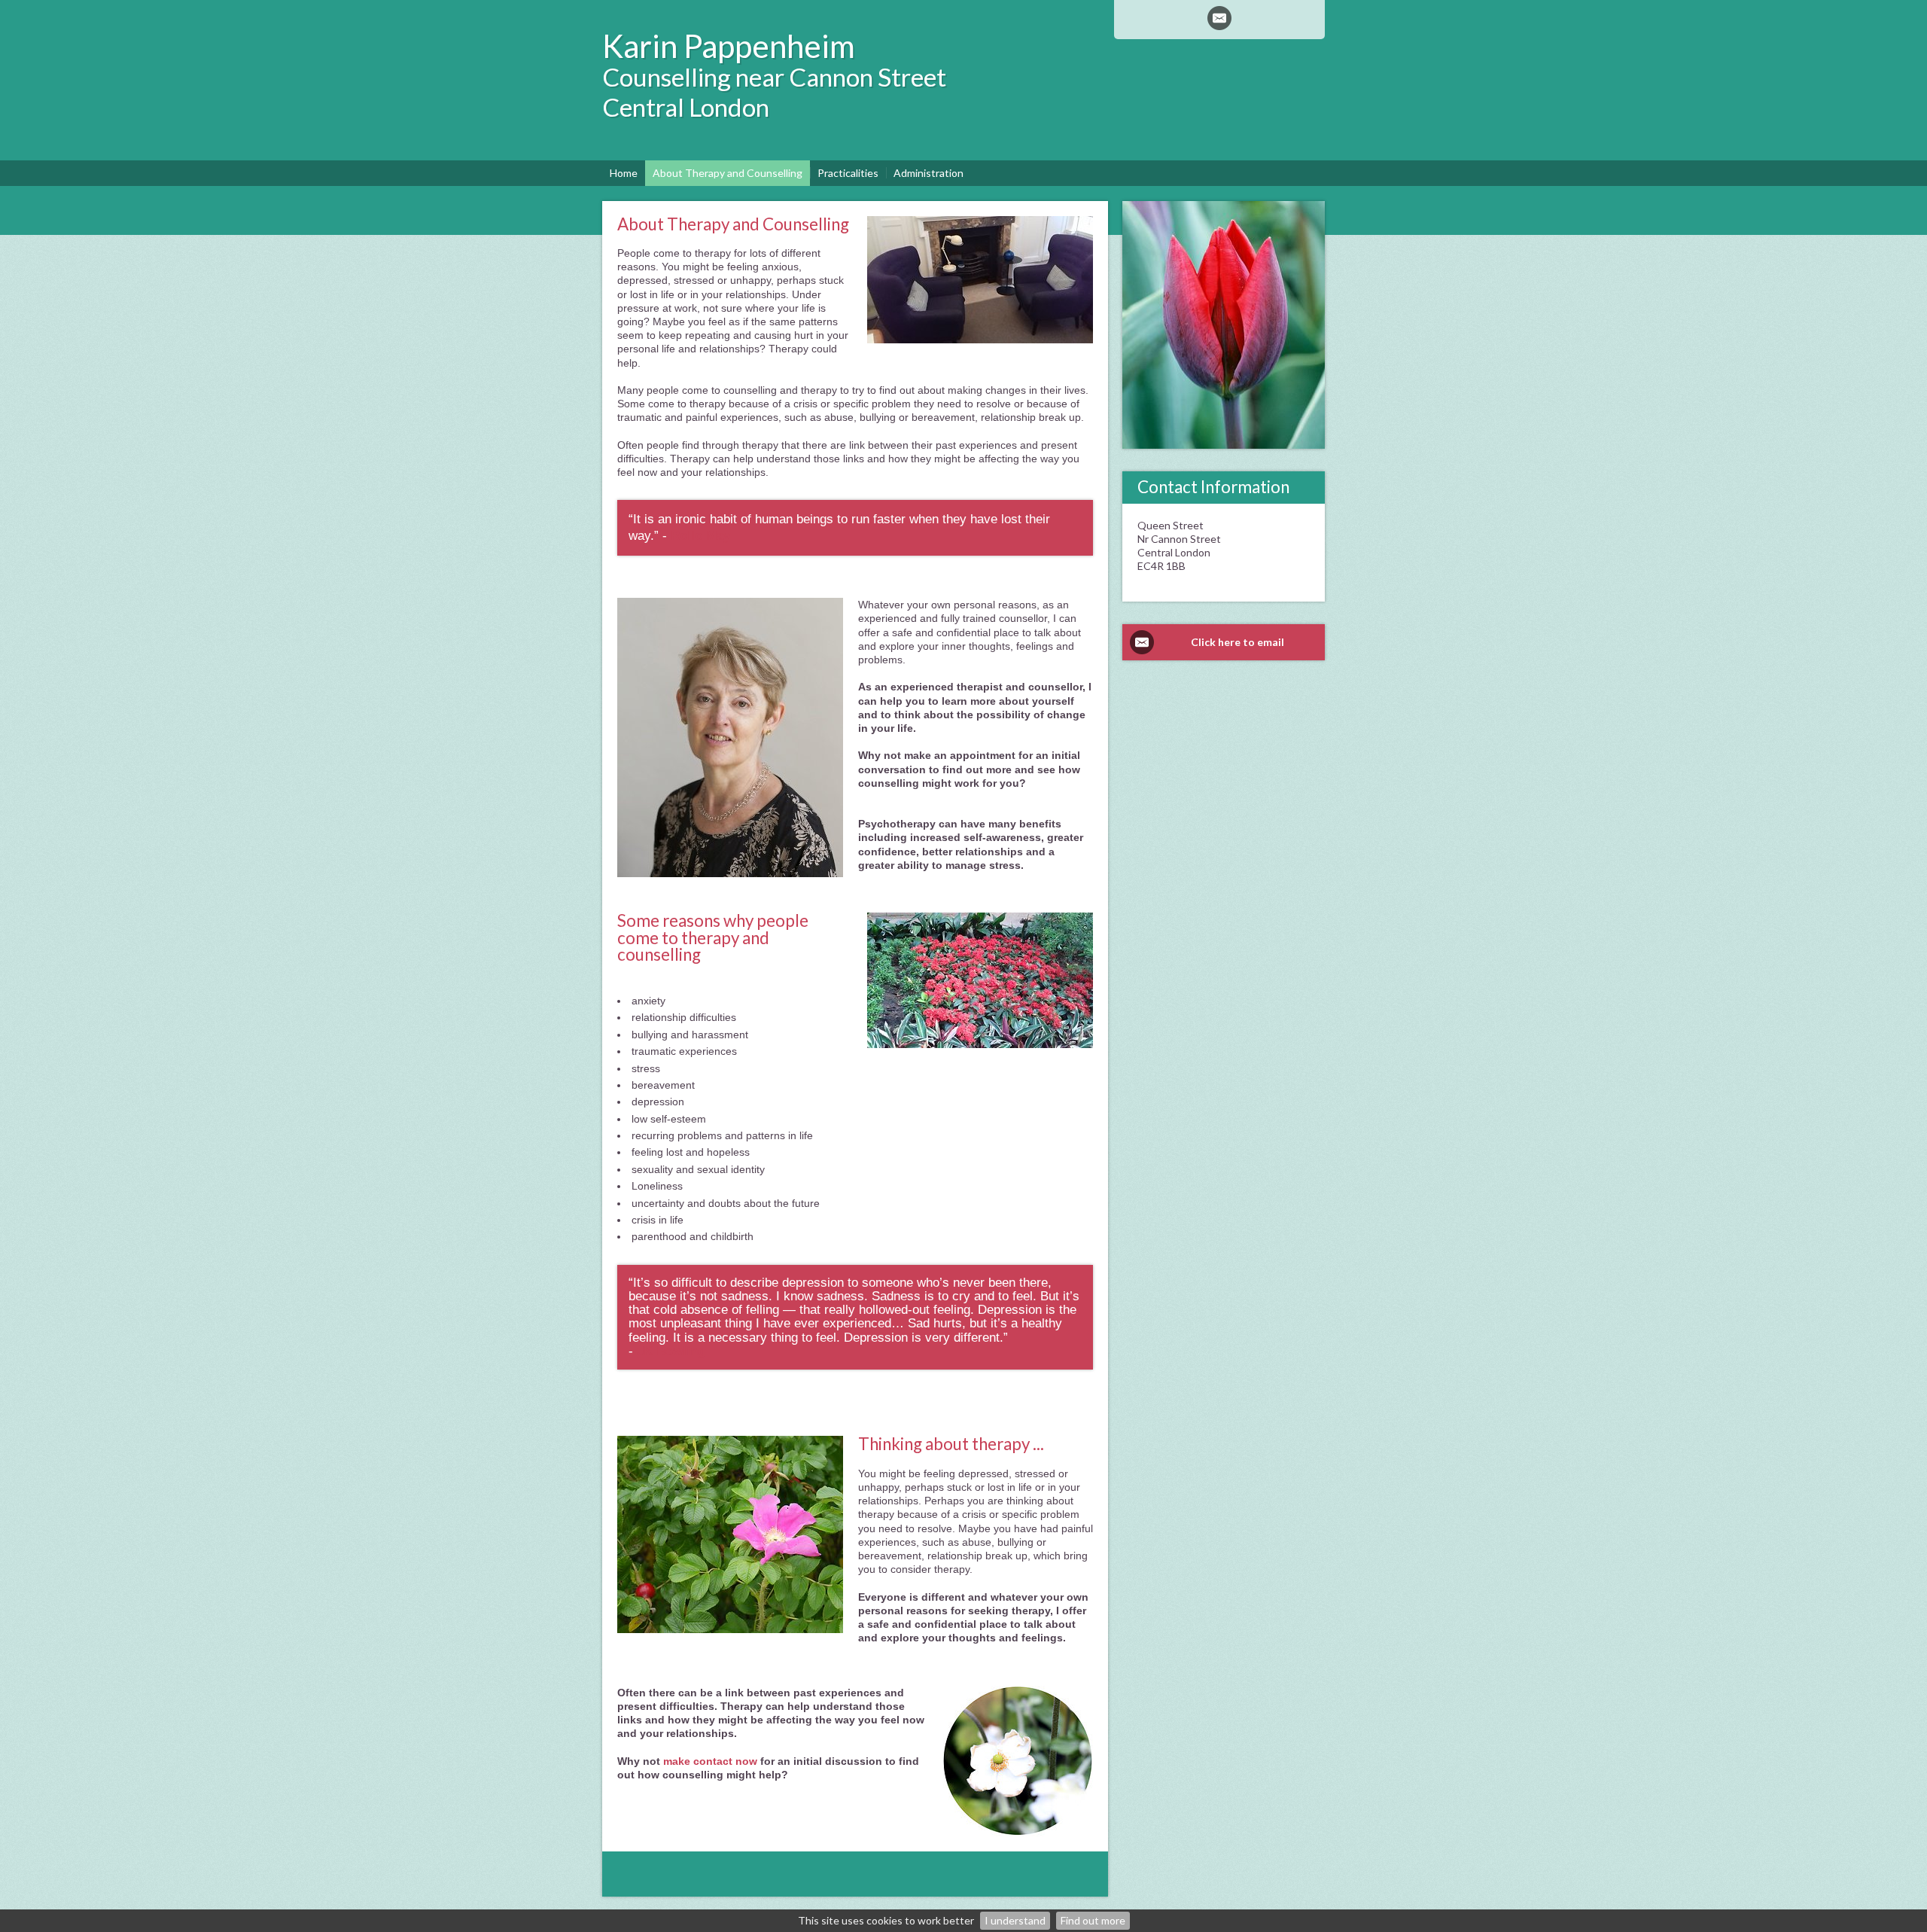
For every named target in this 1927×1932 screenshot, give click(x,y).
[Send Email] (1219, 18)
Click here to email (1237, 642)
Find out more (1093, 1920)
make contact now (712, 1761)
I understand (1015, 1920)
